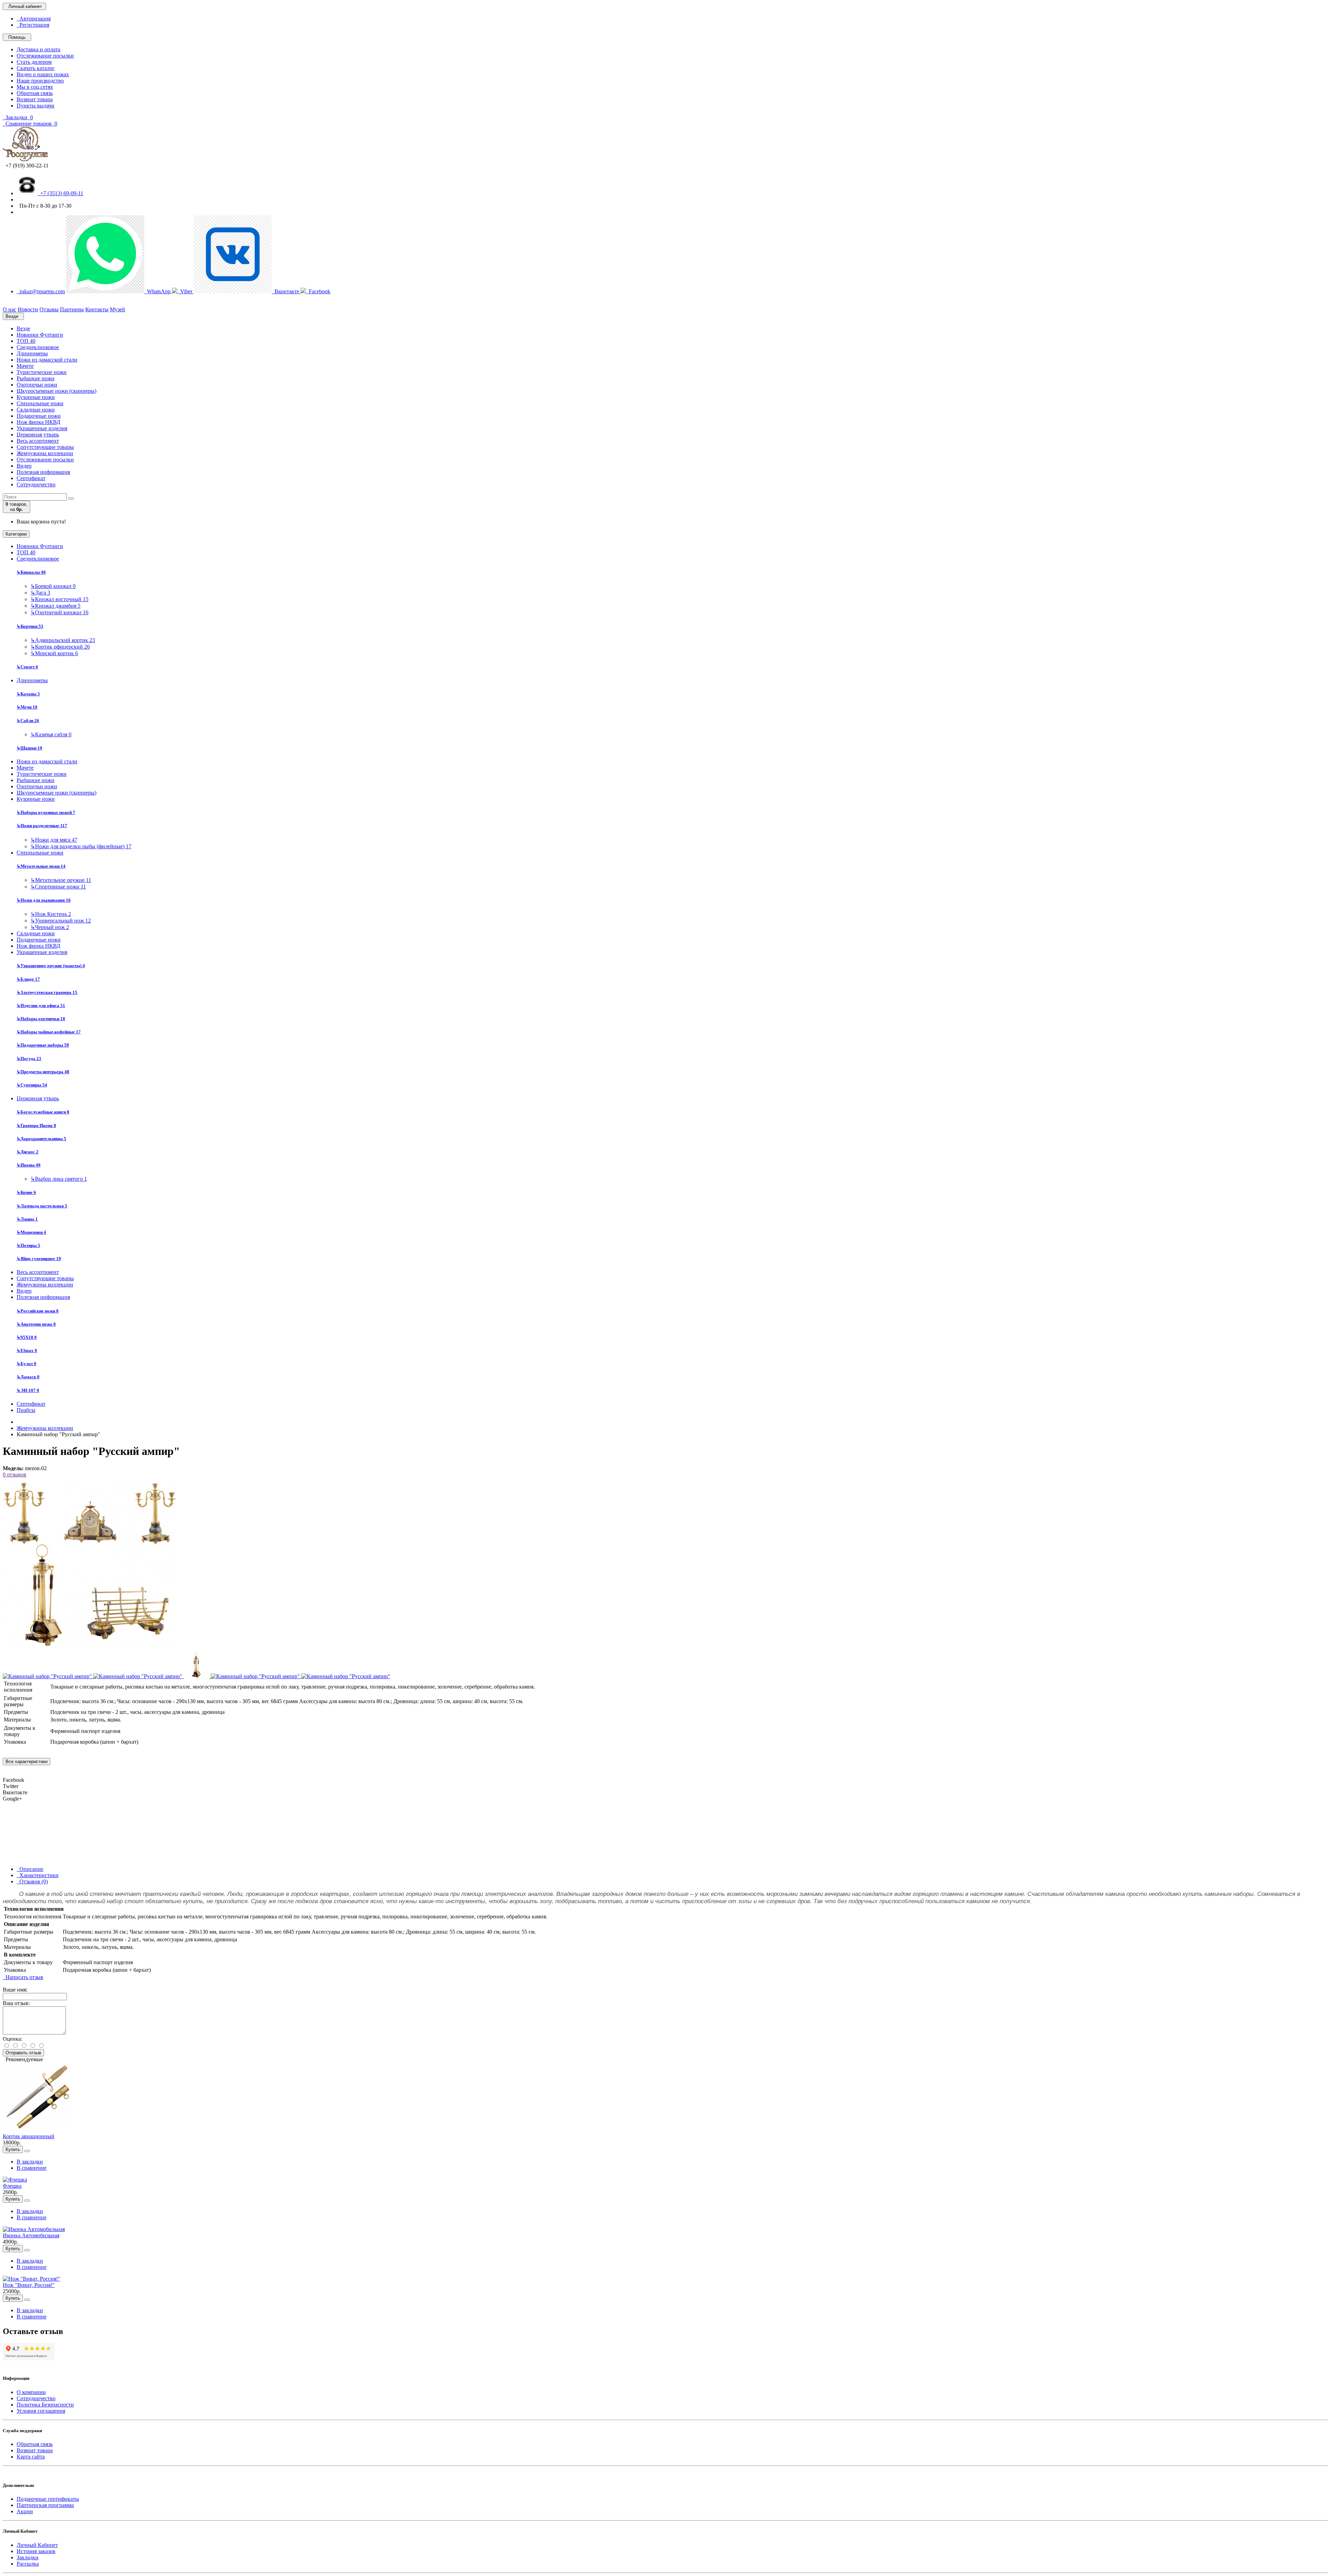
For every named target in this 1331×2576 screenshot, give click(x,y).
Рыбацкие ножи (36, 378)
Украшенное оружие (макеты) (51, 966)
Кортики (30, 626)
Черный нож (50, 927)
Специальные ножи (40, 403)
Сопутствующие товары (45, 447)
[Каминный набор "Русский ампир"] (89, 1649)
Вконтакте (286, 291)
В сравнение (32, 2168)
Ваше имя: (15, 1990)
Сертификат (31, 478)
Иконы (29, 1165)
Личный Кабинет (37, 2545)
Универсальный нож (61, 921)
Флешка (12, 2186)
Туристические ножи (42, 372)
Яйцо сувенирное (39, 1259)
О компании (31, 2392)
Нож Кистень (51, 914)
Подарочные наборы (43, 1045)
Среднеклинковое (38, 347)
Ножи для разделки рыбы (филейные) (81, 846)
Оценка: (12, 2039)
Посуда (29, 1059)
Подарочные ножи (39, 416)
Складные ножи (36, 410)
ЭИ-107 (28, 1390)
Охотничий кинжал (59, 612)
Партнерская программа (45, 2505)
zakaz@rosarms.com (41, 291)
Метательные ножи (41, 866)
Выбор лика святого (59, 1179)
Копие (26, 1192)
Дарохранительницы (41, 1139)
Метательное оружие (61, 880)
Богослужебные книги (43, 1112)
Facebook (318, 291)
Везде (23, 328)
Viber (186, 291)
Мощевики (31, 1232)
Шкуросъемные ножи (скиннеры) (56, 391)
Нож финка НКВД (38, 422)
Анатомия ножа (36, 1324)
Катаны (28, 694)
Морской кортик (54, 653)
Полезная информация (43, 472)
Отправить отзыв (23, 2053)
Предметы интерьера (43, 1072)
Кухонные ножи (36, 397)
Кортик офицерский (60, 647)
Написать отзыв (23, 1977)
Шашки (29, 748)
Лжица (27, 1219)
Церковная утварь (38, 435)
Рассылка (28, 2564)
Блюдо (28, 979)
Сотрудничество (36, 484)
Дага (40, 593)
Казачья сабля (51, 734)
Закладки (28, 2557)
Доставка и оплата (38, 49)
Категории (16, 534)
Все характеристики (27, 1762)
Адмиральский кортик (63, 640)
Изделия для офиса (41, 1005)
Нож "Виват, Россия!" (29, 2285)
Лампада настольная (42, 1206)
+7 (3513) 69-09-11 (60, 193)
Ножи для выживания (44, 900)
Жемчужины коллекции (45, 453)
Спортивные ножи (58, 887)
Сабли (28, 721)
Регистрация (33, 25)
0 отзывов (15, 1475)
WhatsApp (158, 291)
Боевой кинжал (53, 586)
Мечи (27, 707)
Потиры (28, 1245)
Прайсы (26, 1410)
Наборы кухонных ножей (46, 812)
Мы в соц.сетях (35, 87)
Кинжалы (31, 572)
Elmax (27, 1350)
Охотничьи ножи (37, 385)
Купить (13, 2149)
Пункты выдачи (36, 106)
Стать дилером (34, 62)
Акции (25, 2511)
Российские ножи (38, 1311)
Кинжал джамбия (55, 606)
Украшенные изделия (42, 428)
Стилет (27, 667)
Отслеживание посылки (45, 56)
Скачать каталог (36, 68)
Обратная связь (35, 93)
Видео (24, 466)
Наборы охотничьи (41, 1019)
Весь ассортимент (38, 441)
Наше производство (40, 81)
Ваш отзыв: (16, 2003)
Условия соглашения (41, 2411)
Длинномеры (32, 353)
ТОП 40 (26, 341)
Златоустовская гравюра (47, 992)
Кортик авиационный (29, 2136)
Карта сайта (31, 2457)
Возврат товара (35, 99)
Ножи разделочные (42, 826)
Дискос (28, 1152)
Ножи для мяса (54, 840)
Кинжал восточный (59, 599)
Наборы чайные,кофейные (49, 1032)
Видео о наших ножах (43, 74)
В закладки (30, 2162)
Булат (27, 1364)
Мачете (25, 366)
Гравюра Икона (36, 1125)
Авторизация (34, 19)
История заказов (36, 2551)
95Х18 (27, 1337)
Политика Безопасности (45, 2405)
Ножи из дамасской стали (47, 360)
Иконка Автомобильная (31, 2235)
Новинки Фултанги (40, 335)
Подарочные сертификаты (48, 2499)
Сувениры (32, 1085)
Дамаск (28, 1377)
